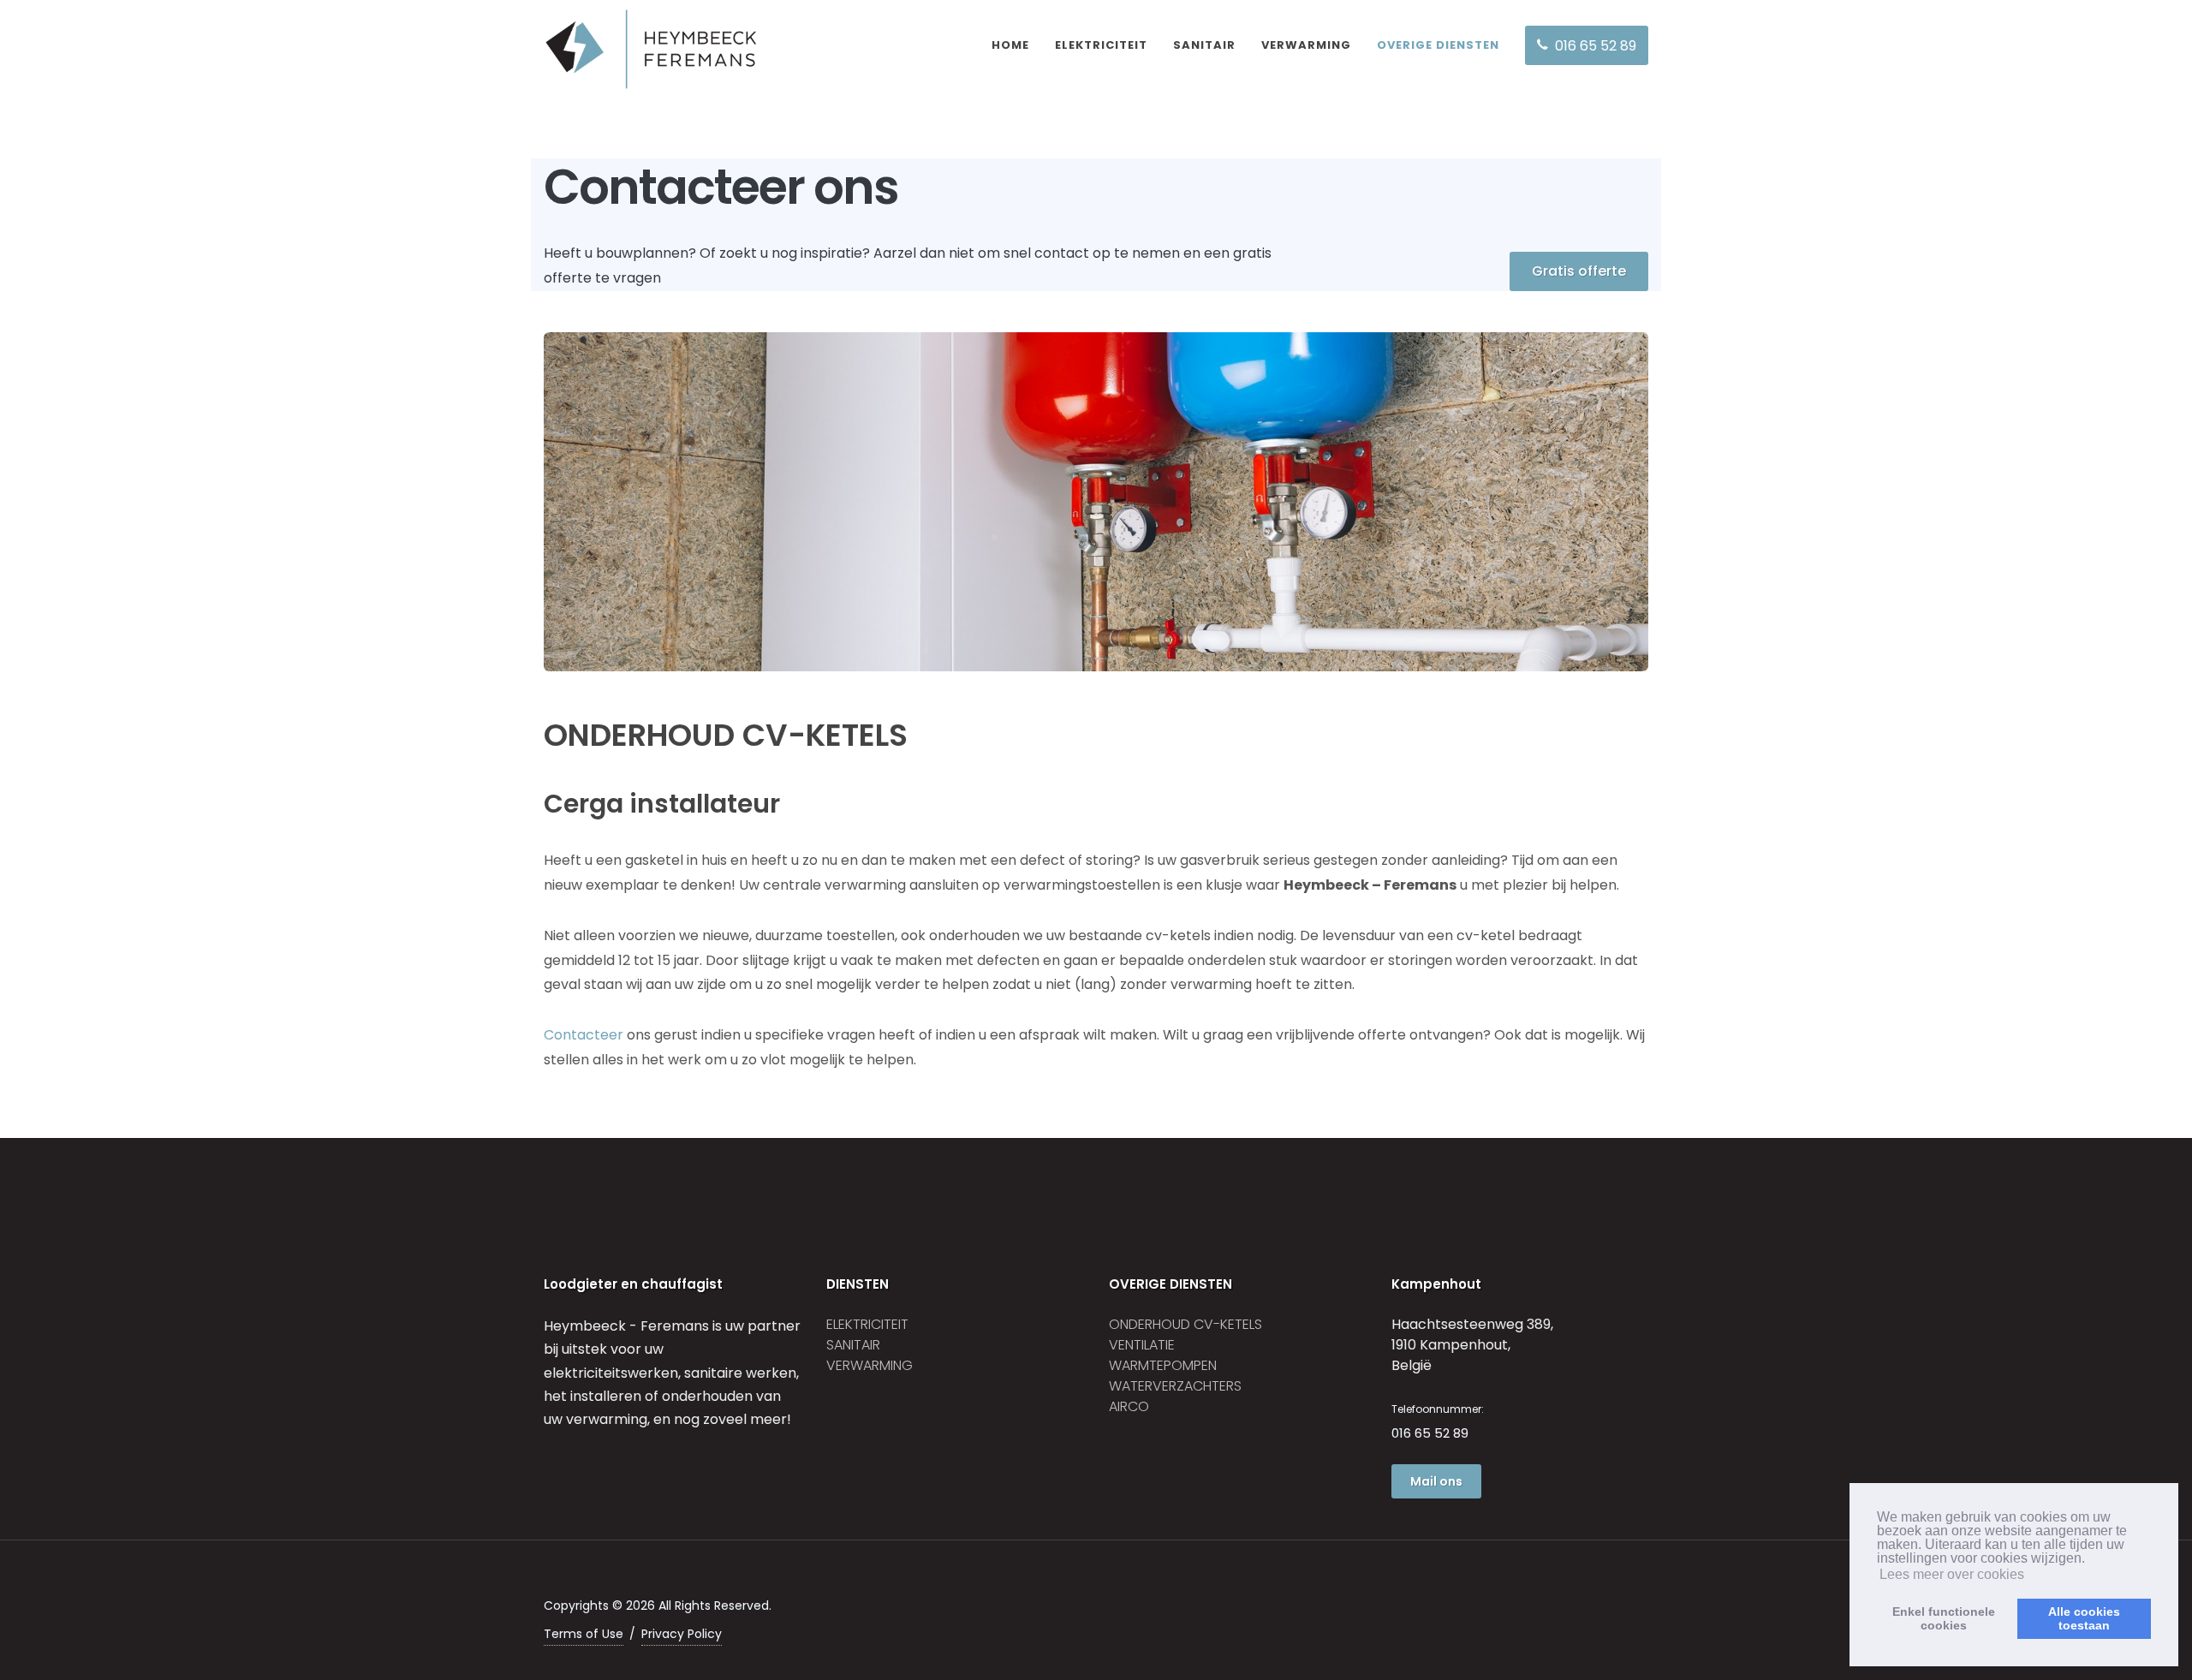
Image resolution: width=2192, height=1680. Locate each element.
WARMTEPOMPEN (1163, 1365)
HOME (1010, 45)
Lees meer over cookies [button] (1952, 1574)
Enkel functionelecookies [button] (1944, 1618)
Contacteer (584, 1035)
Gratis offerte (1579, 271)
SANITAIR (1204, 45)
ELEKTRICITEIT (1101, 45)
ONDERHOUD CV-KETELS (1185, 1324)
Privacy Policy (682, 1634)
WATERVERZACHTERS (1175, 1386)
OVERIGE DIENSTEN (1438, 45)
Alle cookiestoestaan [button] (2084, 1618)
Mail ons (1436, 1481)
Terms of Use (584, 1634)
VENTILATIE (1142, 1345)
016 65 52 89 (1430, 1433)
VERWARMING (1306, 45)
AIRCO (1129, 1406)
